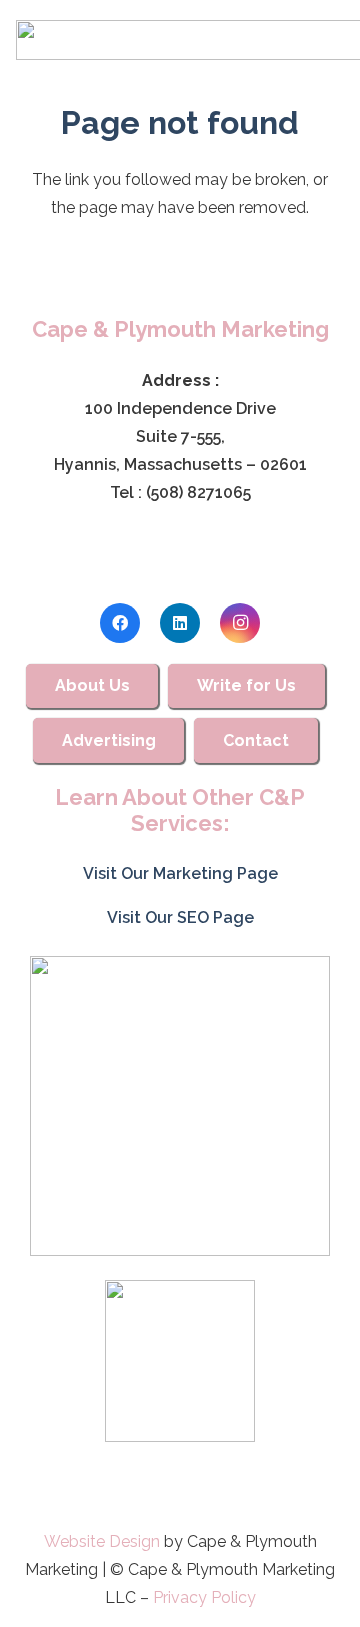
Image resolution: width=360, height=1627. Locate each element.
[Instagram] (240, 623)
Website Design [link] (102, 1541)
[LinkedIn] (180, 623)
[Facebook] (120, 623)
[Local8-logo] (180, 1361)
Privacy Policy (204, 1597)
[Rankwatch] (180, 1106)
